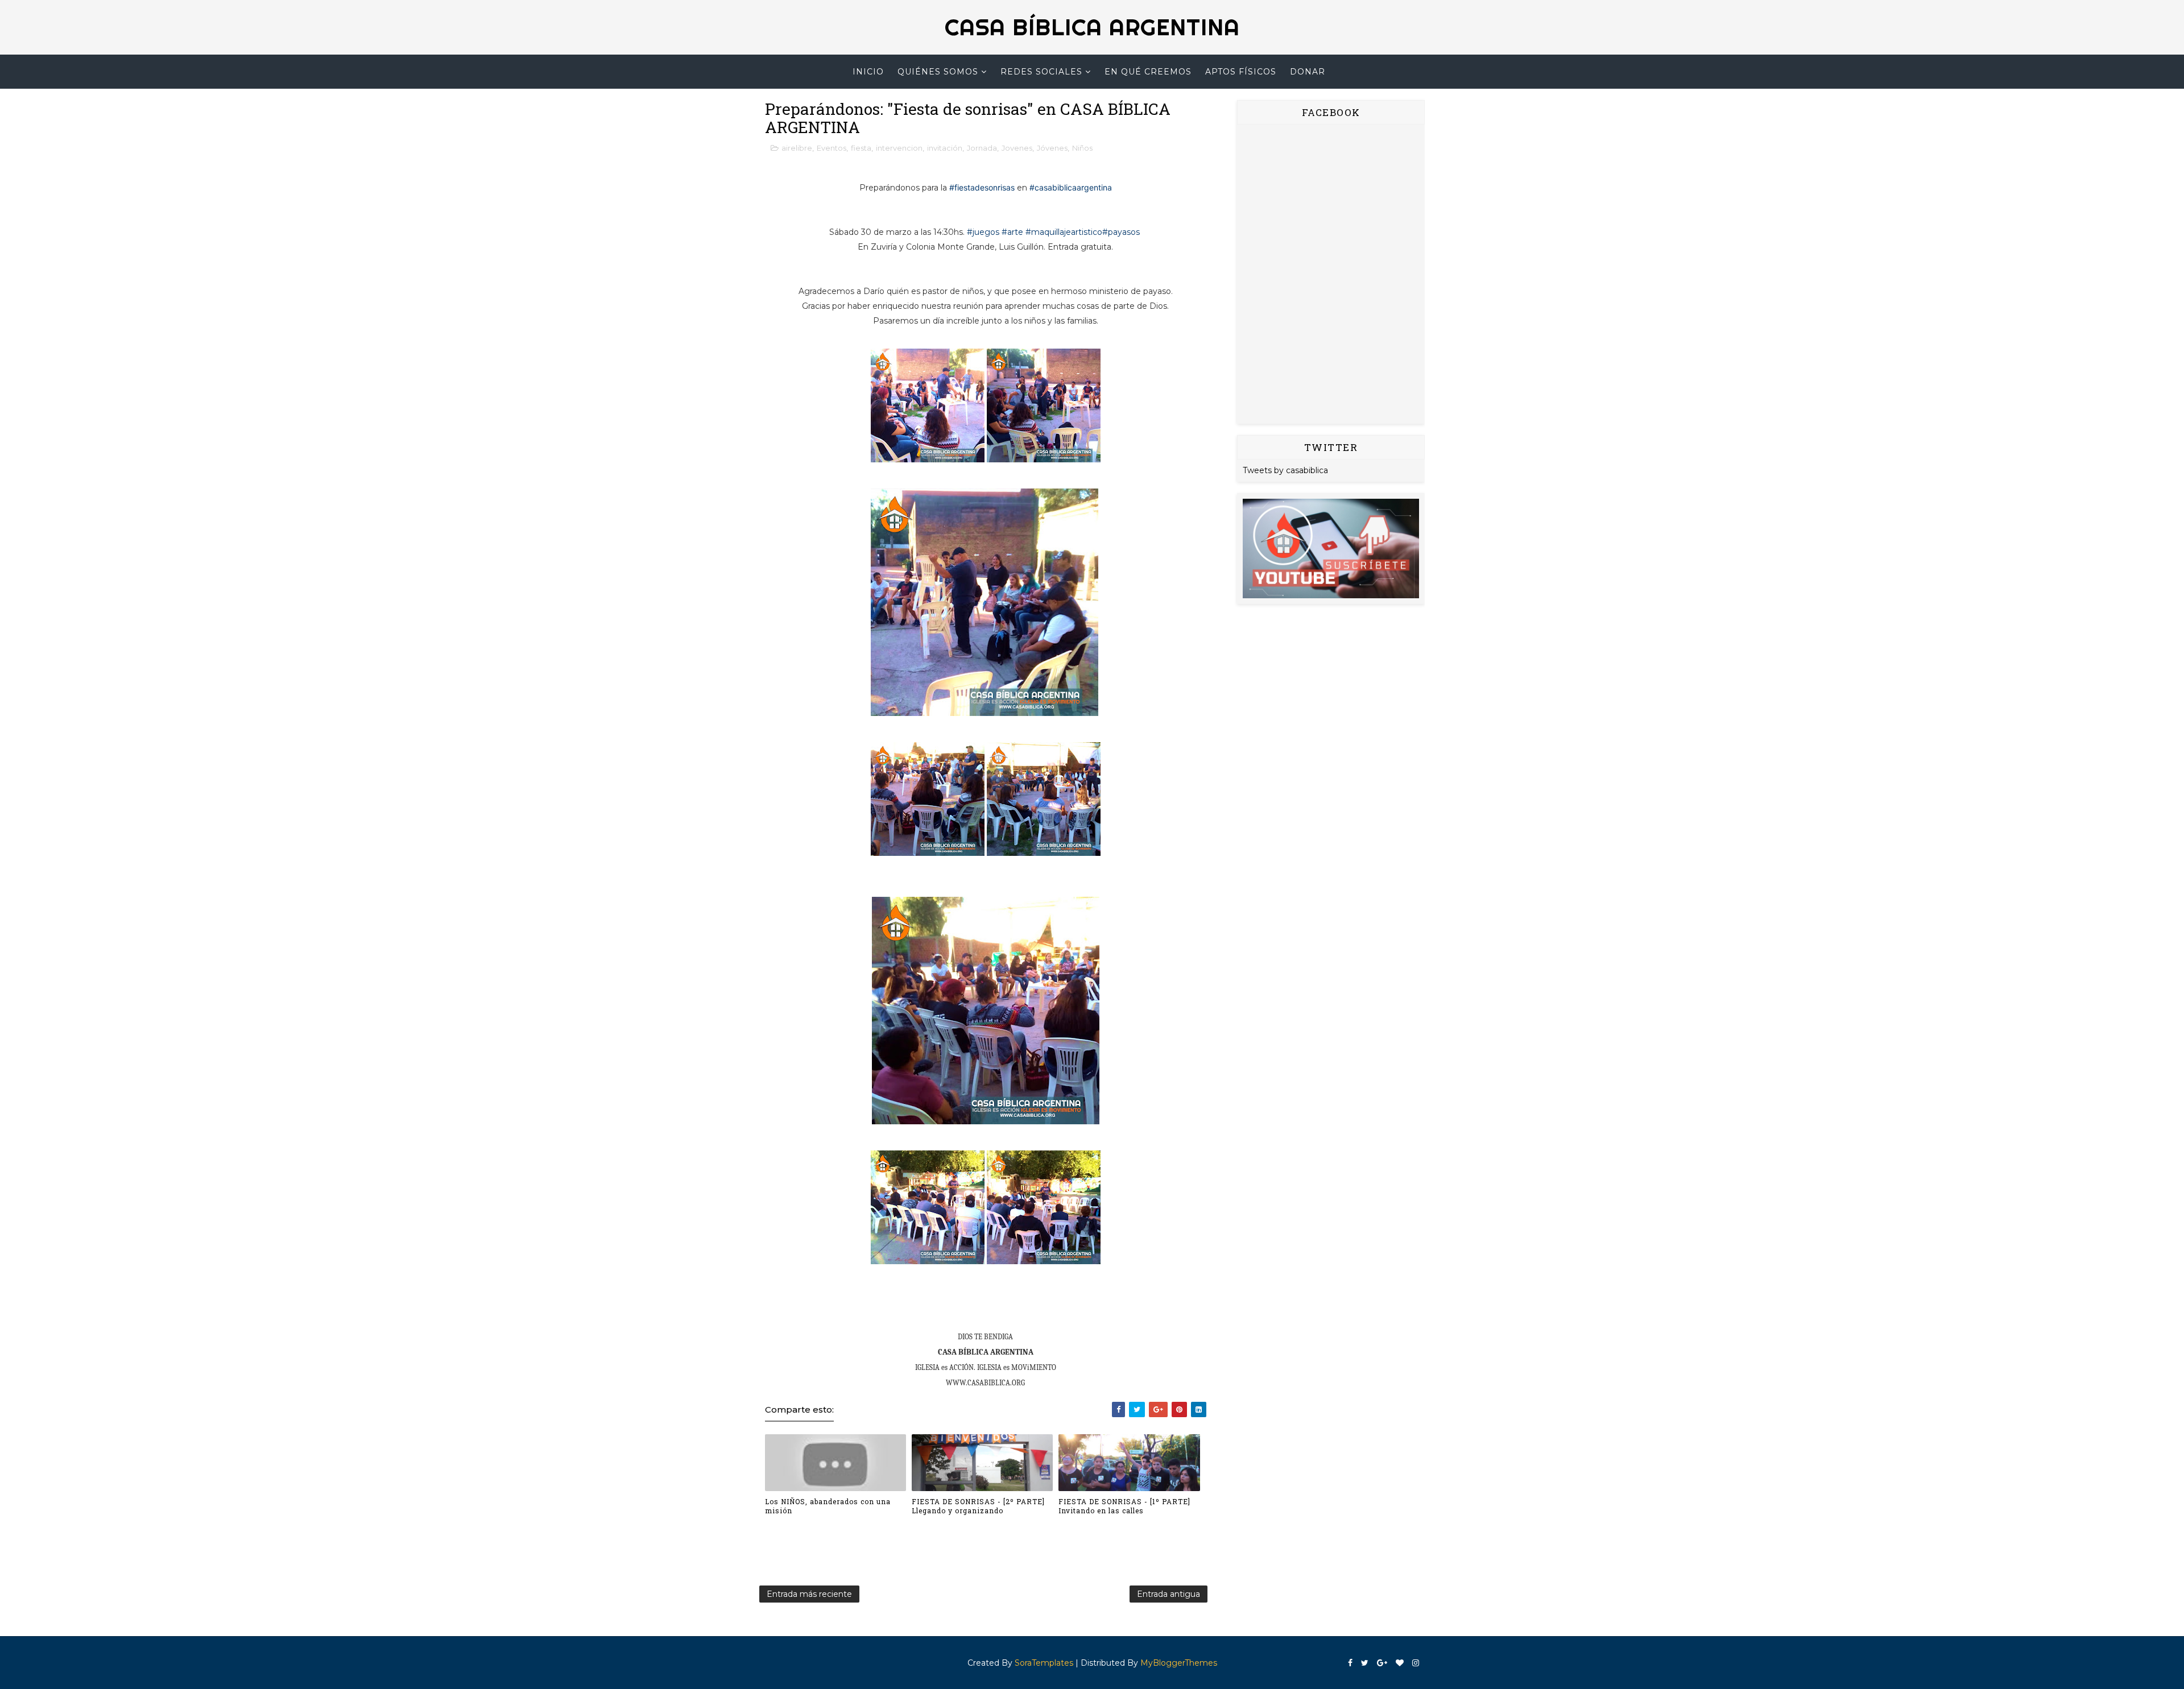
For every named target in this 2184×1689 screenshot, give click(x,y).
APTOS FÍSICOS (1241, 72)
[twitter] (1365, 1663)
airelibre (797, 148)
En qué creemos (1148, 72)
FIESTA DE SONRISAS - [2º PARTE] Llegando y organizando (978, 1506)
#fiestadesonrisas (982, 187)
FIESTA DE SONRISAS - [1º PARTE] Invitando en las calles (1124, 1506)
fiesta (861, 148)
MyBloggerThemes (1179, 1663)
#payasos (1121, 232)
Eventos (832, 148)
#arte (1012, 232)
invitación (945, 148)
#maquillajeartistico (1064, 232)
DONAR (1308, 72)
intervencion (899, 148)
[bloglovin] (1400, 1663)
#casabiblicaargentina (1071, 187)
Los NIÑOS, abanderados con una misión (828, 1506)
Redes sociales (1041, 72)
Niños (1082, 148)
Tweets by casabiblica (1285, 470)
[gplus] (1382, 1663)
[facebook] (1350, 1663)
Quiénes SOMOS (938, 72)
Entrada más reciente (809, 1594)
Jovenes (1017, 148)
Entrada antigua (1168, 1594)
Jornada (982, 148)
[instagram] (1416, 1663)
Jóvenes (1052, 148)
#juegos (983, 232)
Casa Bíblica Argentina (1092, 27)
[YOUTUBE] (1331, 548)
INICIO (868, 72)
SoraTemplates (1044, 1663)
